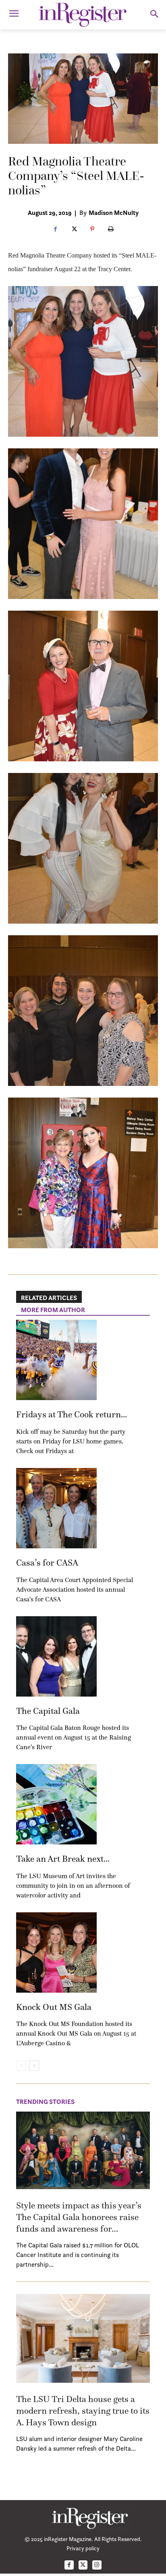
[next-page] (34, 2066)
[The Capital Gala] (56, 1656)
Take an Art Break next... (63, 1859)
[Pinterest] (92, 229)
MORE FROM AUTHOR (53, 1310)
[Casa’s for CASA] (56, 1508)
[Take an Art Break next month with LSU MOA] (56, 1804)
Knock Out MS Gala (54, 2007)
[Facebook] (55, 229)
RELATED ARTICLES (49, 1298)
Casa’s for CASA (47, 1563)
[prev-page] (21, 2066)
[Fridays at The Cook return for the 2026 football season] (56, 1360)
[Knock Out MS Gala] (56, 1952)
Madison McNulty (114, 213)
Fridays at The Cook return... (72, 1414)
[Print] (111, 229)
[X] (74, 229)
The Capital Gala (48, 1711)
